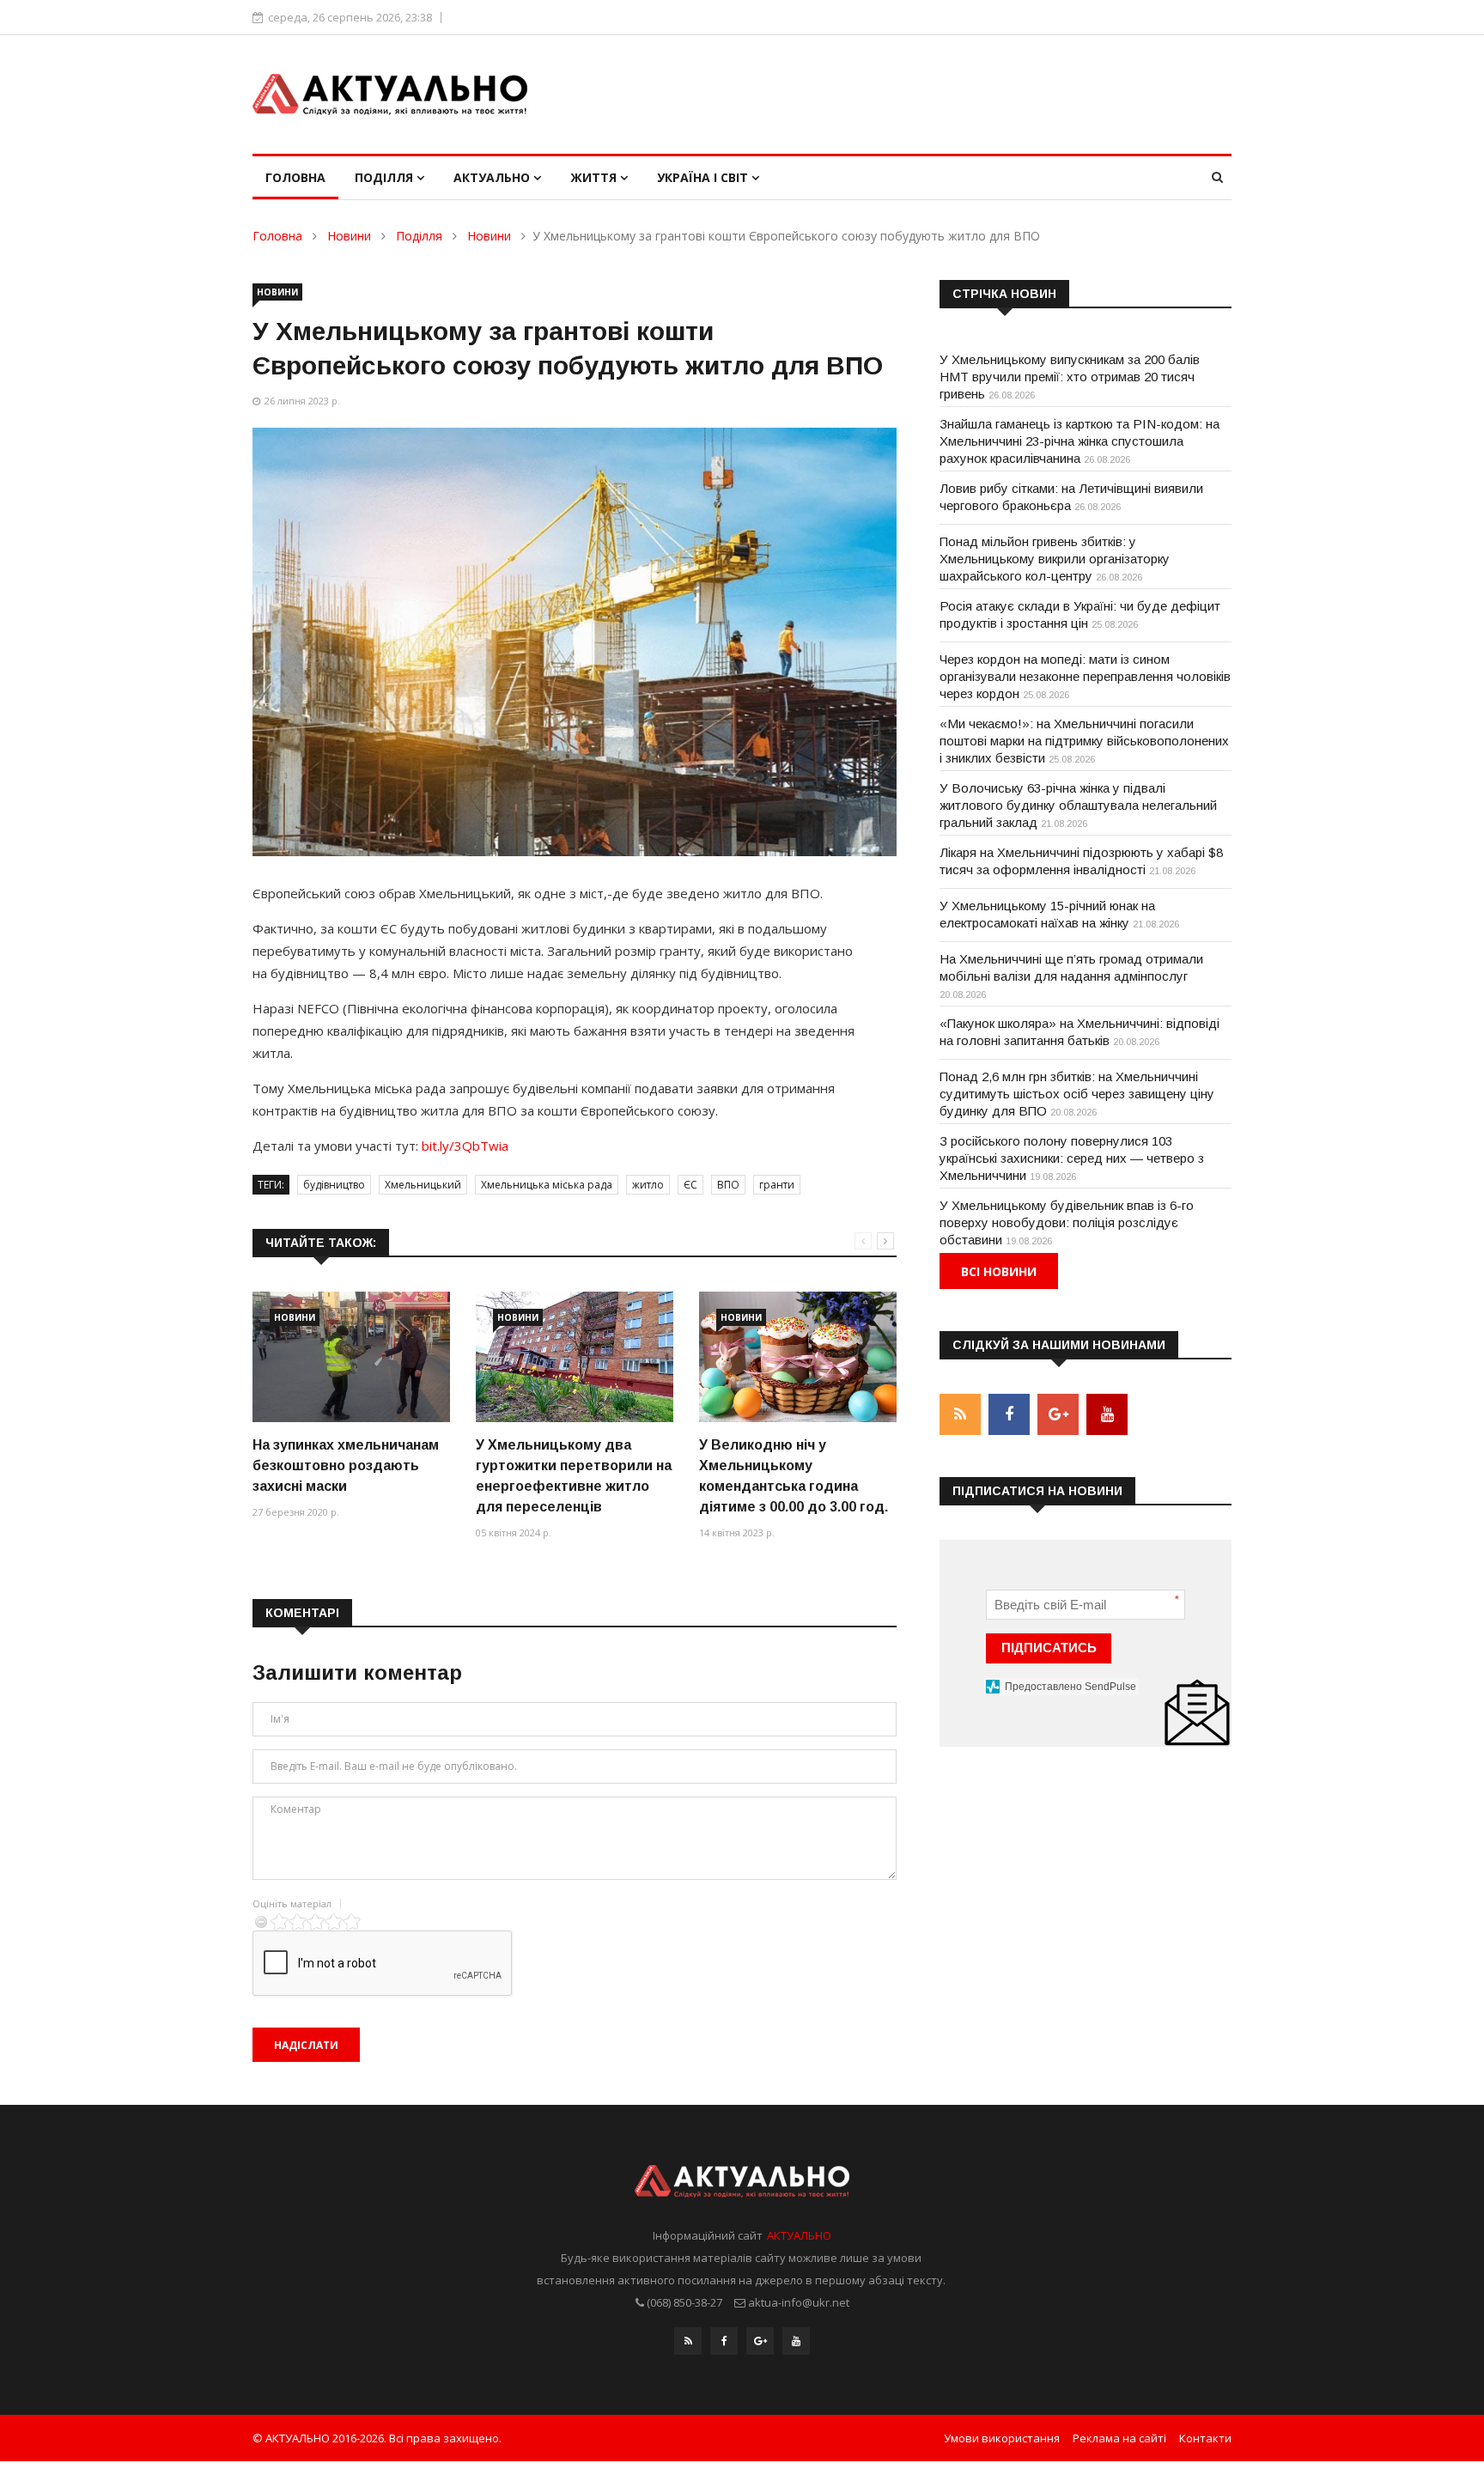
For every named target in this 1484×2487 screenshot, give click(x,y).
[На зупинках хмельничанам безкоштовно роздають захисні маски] (351, 1357)
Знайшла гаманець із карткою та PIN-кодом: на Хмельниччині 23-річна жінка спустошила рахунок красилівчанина (1080, 441)
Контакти (1205, 2438)
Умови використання (1002, 2438)
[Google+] (760, 2341)
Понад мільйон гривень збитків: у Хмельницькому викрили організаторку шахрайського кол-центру (1055, 559)
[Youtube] (796, 2341)
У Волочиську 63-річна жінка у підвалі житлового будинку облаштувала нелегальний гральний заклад (1078, 805)
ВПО (728, 1185)
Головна (295, 177)
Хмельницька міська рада (547, 1185)
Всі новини (999, 1271)
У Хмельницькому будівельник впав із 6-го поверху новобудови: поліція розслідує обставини (1067, 1222)
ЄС (690, 1185)
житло (648, 1185)
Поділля (386, 177)
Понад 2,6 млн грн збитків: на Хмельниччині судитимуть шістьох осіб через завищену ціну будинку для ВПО (1077, 1094)
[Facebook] (724, 2341)
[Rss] (688, 2341)
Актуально (493, 177)
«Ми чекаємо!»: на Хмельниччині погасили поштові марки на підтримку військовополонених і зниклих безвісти (1084, 741)
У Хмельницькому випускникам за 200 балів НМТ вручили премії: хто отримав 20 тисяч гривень (1070, 377)
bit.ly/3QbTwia (465, 1146)
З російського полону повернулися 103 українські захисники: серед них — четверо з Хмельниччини (1072, 1158)
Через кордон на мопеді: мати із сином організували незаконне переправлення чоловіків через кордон (1085, 676)
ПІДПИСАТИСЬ (1049, 1648)
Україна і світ (704, 177)
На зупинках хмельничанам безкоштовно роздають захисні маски (346, 1465)
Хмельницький (423, 1185)
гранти (777, 1185)
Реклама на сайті (1119, 2438)
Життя (595, 177)
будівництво (334, 1185)
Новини (349, 236)
